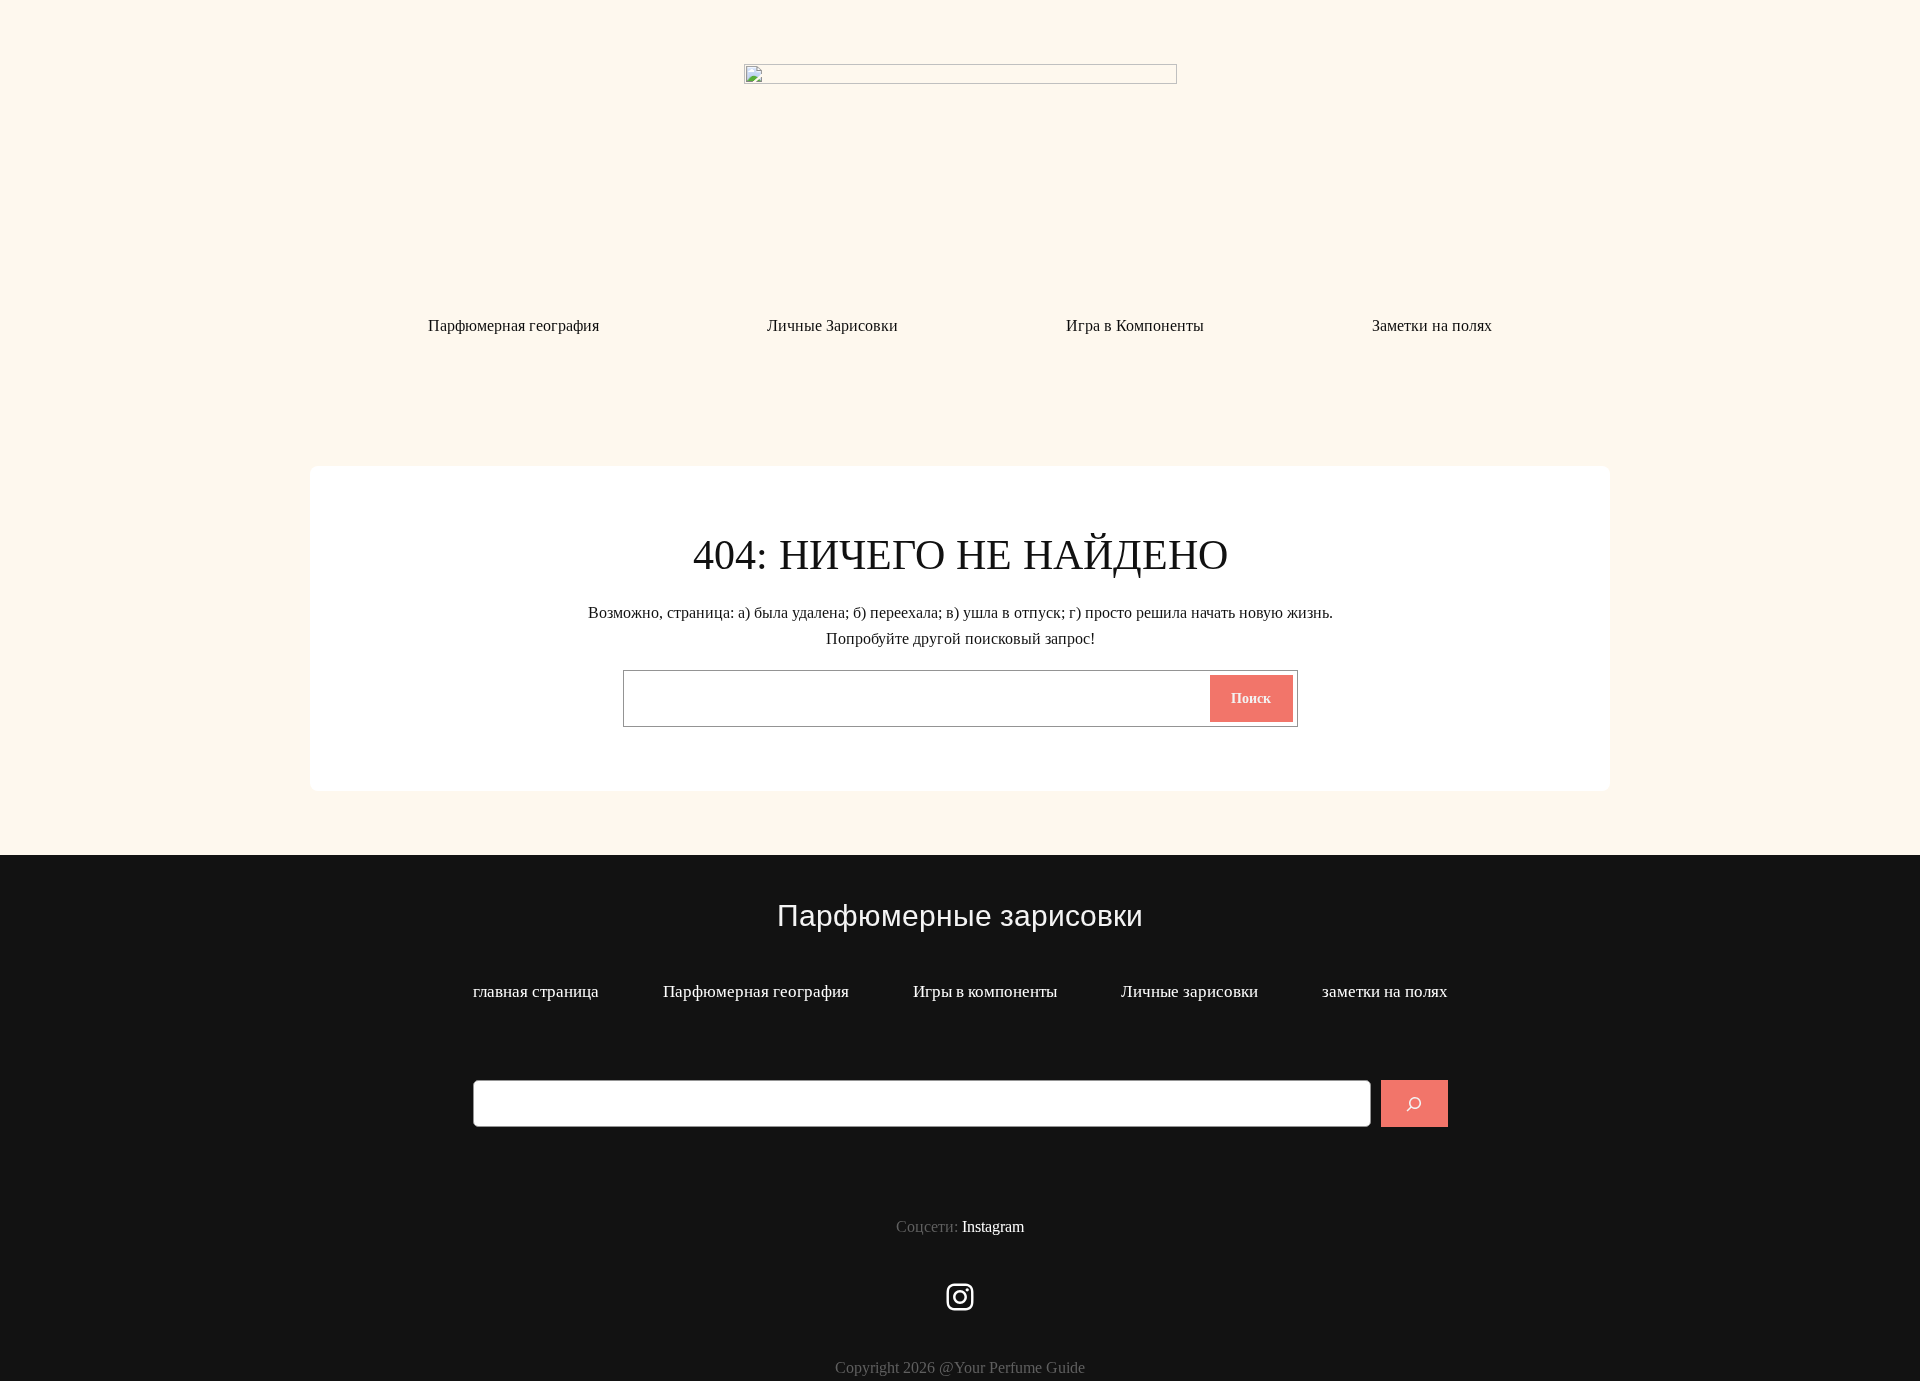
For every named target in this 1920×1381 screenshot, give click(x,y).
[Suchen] (1414, 1103)
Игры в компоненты (985, 991)
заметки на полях (1385, 991)
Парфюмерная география (756, 991)
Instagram (993, 1226)
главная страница (536, 991)
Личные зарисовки (1189, 991)
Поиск (1251, 698)
